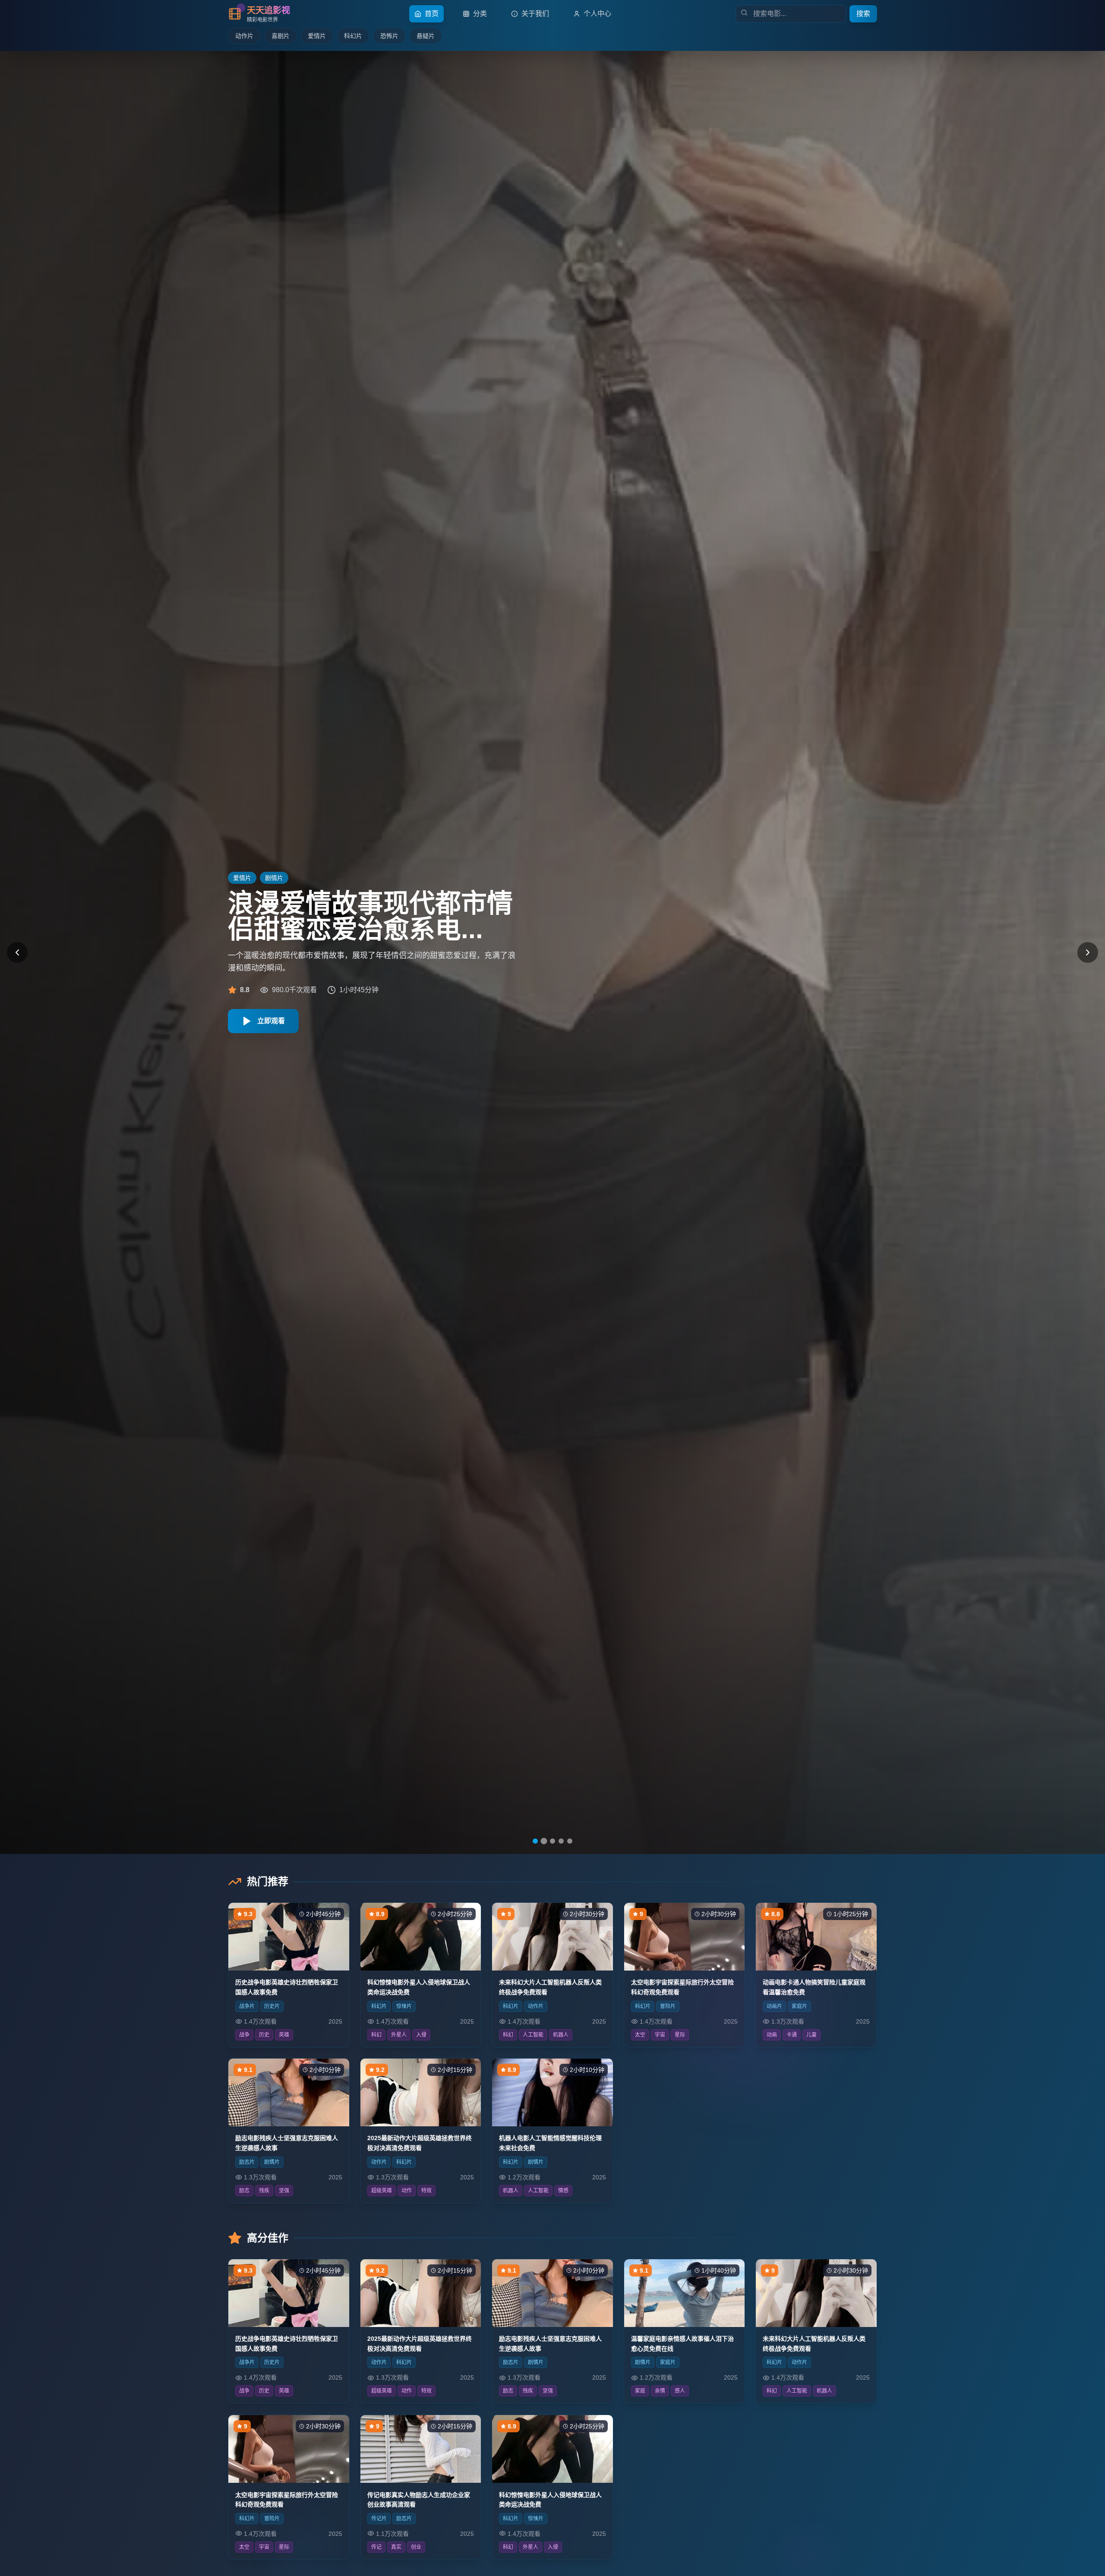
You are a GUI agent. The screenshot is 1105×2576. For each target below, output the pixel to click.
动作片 (244, 36)
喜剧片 (281, 36)
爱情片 (317, 36)
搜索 (863, 14)
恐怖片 (389, 36)
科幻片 (353, 36)
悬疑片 (426, 36)
